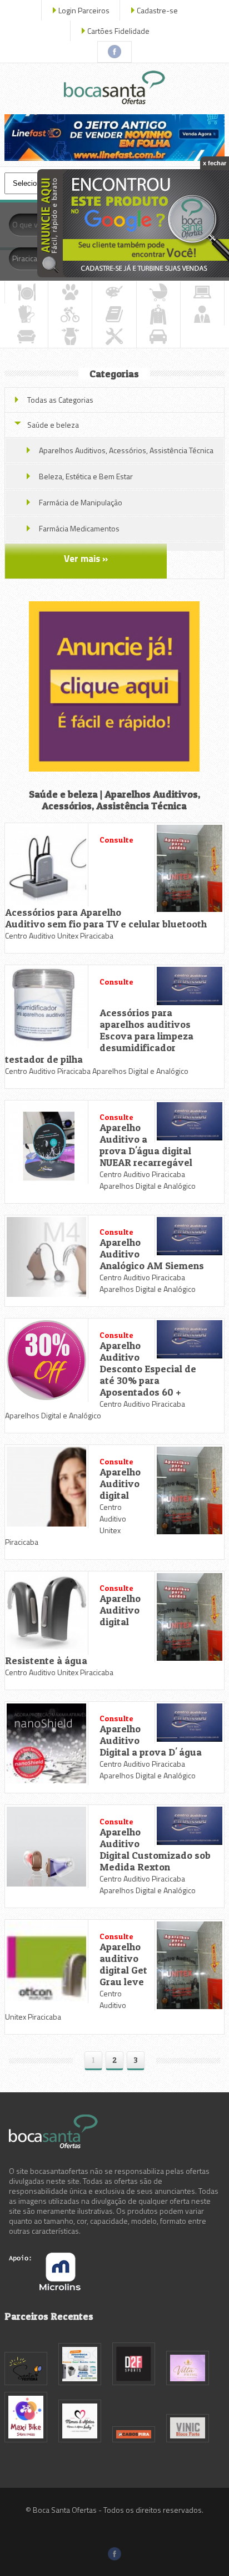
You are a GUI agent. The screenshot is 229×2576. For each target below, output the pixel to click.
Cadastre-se (157, 10)
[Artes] (114, 292)
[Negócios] (202, 315)
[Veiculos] (158, 337)
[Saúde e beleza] (70, 337)
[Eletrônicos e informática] (202, 292)
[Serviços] (114, 337)
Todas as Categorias (60, 400)
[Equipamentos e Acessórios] (26, 315)
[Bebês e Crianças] (158, 292)
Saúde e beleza (53, 425)
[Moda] (158, 315)
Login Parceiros (84, 10)
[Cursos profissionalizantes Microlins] (45, 2287)
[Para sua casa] (26, 337)
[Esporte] (70, 315)
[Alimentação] (26, 292)
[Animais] (70, 292)
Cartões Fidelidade (118, 31)
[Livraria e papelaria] (114, 315)
